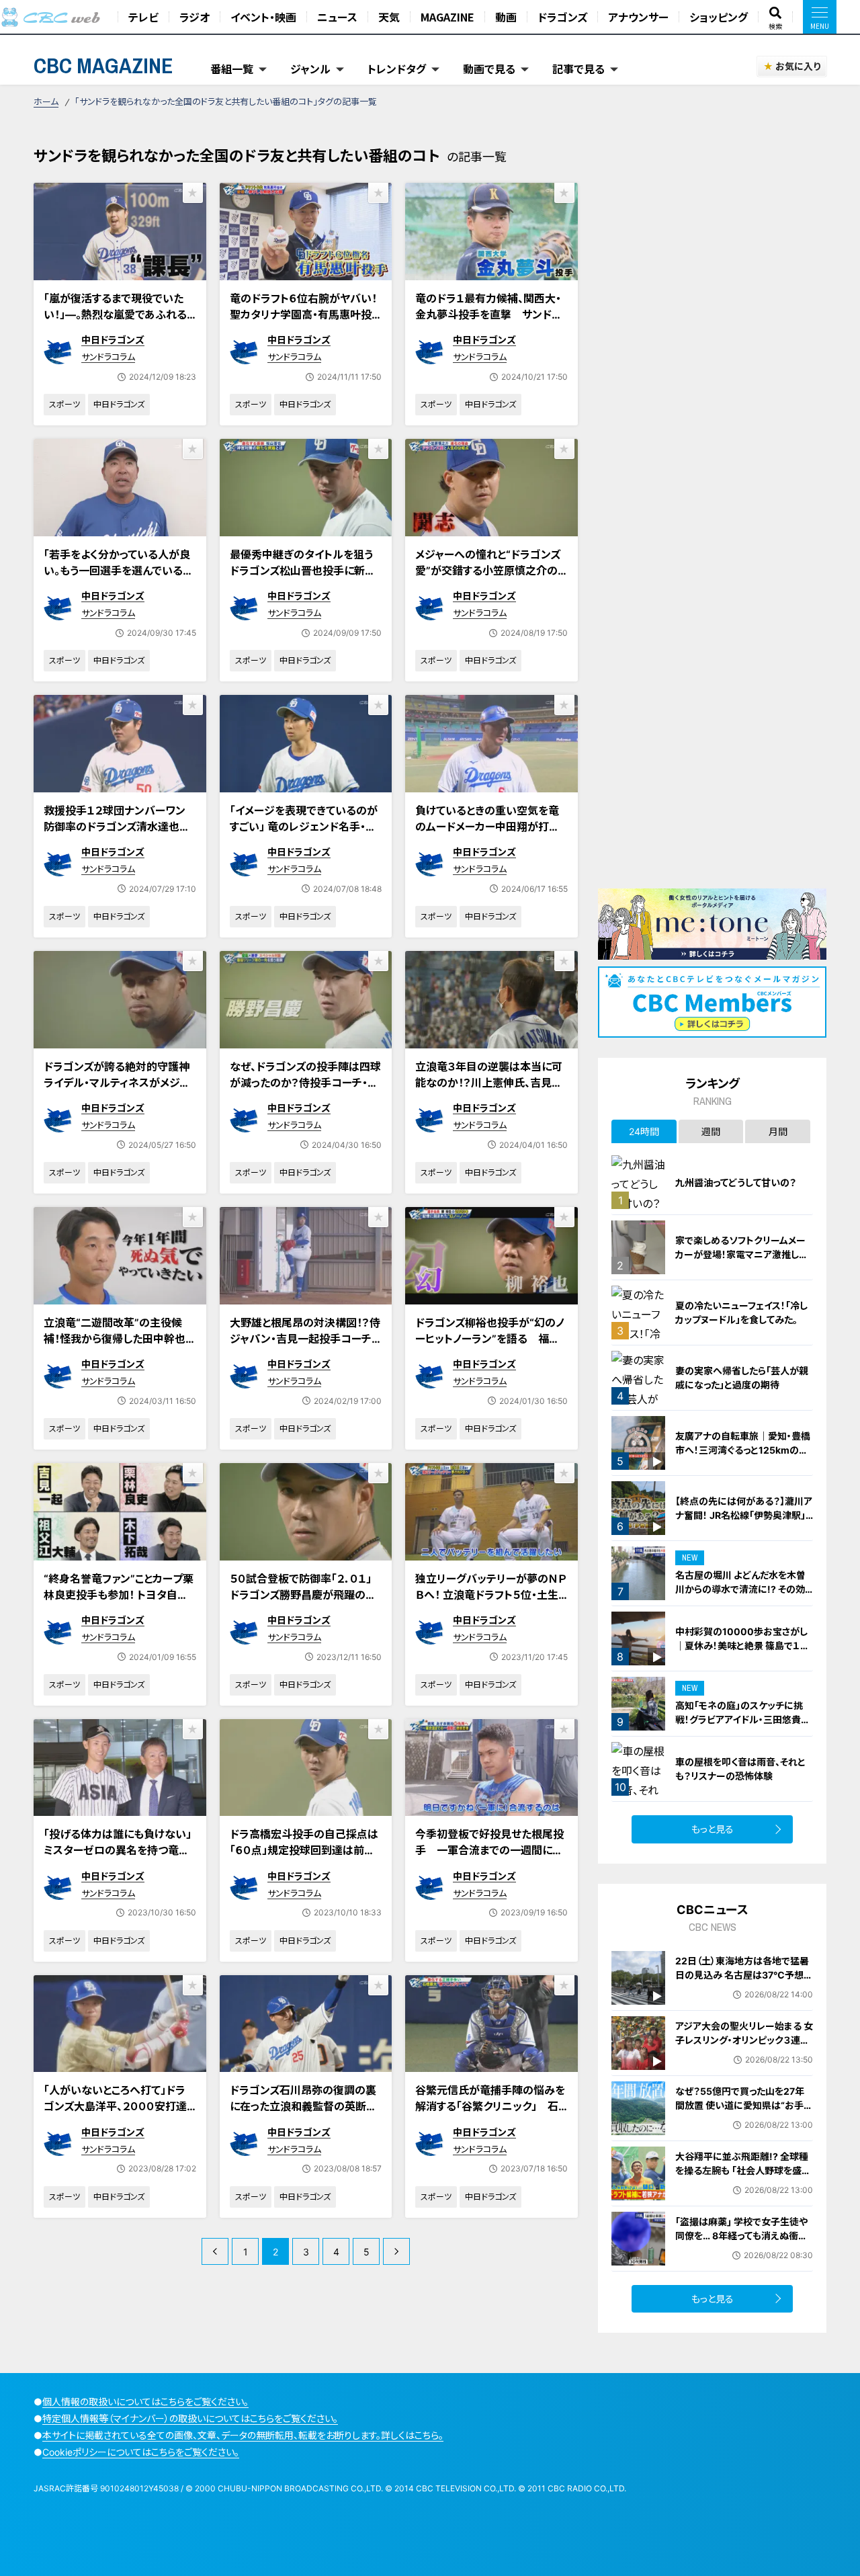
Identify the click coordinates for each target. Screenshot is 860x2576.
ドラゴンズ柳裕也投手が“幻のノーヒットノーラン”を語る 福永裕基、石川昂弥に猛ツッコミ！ (490, 1339)
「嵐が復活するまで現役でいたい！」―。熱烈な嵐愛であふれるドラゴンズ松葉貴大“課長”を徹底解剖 (116, 323)
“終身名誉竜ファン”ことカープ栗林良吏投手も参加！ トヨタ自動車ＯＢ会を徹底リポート (119, 1595)
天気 (389, 17)
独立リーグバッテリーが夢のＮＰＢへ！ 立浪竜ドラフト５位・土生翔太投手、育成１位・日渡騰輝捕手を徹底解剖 (490, 1603)
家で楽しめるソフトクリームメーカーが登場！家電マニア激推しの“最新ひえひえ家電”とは (742, 1254)
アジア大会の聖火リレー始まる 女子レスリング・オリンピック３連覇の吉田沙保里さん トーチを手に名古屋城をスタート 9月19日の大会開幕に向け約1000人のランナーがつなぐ (744, 2061)
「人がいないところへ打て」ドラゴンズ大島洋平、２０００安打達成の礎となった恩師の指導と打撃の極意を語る (116, 2114)
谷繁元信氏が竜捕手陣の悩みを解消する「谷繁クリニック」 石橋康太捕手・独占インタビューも (490, 2106)
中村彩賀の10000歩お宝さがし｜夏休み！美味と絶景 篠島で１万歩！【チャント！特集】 (742, 1646)
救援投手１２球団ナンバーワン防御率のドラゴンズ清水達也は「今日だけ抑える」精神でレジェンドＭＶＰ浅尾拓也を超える (117, 835)
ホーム (46, 101)
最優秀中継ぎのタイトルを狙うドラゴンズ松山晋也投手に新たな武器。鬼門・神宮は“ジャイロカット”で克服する (305, 579)
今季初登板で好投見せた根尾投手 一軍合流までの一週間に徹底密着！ (489, 1850)
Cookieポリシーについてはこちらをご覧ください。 (141, 2452)
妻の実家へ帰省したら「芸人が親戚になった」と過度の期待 (742, 1378)
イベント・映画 (263, 17)
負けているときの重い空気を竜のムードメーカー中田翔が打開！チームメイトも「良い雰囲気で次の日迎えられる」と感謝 (490, 835)
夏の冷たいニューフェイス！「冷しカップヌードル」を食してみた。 (741, 1313)
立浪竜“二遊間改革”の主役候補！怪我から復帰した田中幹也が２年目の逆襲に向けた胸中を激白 (116, 1347)
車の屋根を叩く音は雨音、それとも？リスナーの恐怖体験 (740, 1769)
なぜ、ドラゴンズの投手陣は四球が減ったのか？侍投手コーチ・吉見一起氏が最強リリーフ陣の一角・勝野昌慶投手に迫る (305, 1091)
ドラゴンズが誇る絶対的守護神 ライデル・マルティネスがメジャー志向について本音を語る (117, 1083)
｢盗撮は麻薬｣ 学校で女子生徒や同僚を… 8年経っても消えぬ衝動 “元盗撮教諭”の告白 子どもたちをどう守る (744, 2243)
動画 (506, 17)
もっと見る (713, 1829)
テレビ (143, 17)
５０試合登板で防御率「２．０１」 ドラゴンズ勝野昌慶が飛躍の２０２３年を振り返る (306, 1595)
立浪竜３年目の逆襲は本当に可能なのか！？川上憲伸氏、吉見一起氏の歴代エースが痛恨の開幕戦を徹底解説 (489, 1091)
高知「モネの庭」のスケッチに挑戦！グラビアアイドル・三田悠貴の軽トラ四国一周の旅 (743, 1719)
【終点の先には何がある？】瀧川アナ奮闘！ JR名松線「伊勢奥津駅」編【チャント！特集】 (744, 1515)
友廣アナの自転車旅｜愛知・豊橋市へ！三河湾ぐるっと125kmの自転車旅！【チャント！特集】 (743, 1450)
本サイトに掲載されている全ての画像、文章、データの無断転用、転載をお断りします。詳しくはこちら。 (243, 2435)
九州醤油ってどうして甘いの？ (736, 1182)
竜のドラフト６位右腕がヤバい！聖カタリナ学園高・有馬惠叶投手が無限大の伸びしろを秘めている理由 (303, 323)
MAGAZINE (447, 17)
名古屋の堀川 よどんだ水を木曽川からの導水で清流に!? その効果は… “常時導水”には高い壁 (740, 1589)
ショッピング (719, 17)
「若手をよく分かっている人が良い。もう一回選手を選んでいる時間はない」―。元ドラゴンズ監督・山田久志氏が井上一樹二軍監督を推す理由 (120, 587)
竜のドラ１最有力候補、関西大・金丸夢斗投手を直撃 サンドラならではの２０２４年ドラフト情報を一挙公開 (488, 323)
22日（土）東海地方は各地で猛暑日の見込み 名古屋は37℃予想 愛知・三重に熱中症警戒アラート (742, 1975)
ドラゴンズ (562, 17)
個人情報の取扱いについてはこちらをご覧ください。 (145, 2402)
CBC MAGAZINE (103, 66)
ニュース (337, 17)
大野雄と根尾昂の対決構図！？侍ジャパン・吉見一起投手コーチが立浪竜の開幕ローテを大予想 (305, 1339)
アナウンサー (638, 17)
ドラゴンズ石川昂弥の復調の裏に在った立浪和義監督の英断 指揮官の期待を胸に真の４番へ (303, 2106)
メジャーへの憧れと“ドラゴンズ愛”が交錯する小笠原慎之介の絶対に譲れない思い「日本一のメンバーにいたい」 (488, 579)
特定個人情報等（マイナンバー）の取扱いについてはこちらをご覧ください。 (190, 2418)
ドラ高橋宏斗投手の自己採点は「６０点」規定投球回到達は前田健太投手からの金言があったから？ (304, 1858)
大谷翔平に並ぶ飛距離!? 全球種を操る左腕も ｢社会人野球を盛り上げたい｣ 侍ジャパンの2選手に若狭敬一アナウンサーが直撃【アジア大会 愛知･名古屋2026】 (742, 2185)
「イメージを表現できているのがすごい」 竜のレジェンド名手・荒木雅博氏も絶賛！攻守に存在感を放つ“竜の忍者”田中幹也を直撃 (304, 843)
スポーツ (64, 404)
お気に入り (798, 66)
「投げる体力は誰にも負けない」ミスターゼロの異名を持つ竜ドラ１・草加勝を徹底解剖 (118, 1850)
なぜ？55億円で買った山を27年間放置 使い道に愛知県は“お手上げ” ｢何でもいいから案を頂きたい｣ (744, 2112)
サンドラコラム (108, 357)
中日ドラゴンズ (113, 340)
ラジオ (195, 17)
